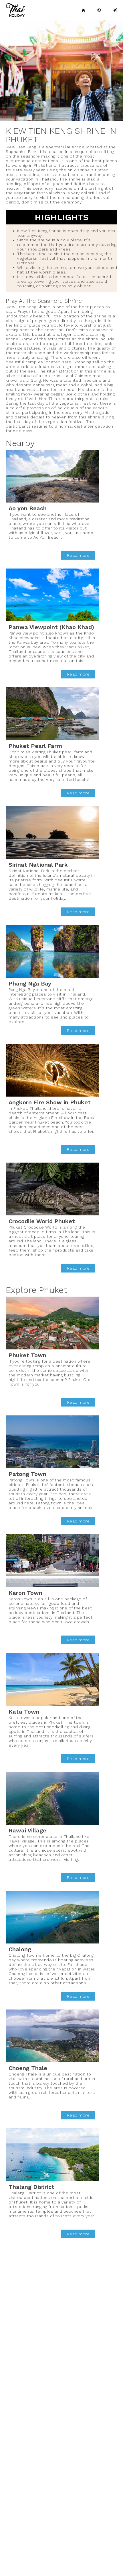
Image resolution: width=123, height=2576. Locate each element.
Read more (78, 555)
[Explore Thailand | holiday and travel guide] (99, 10)
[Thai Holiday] (84, 10)
